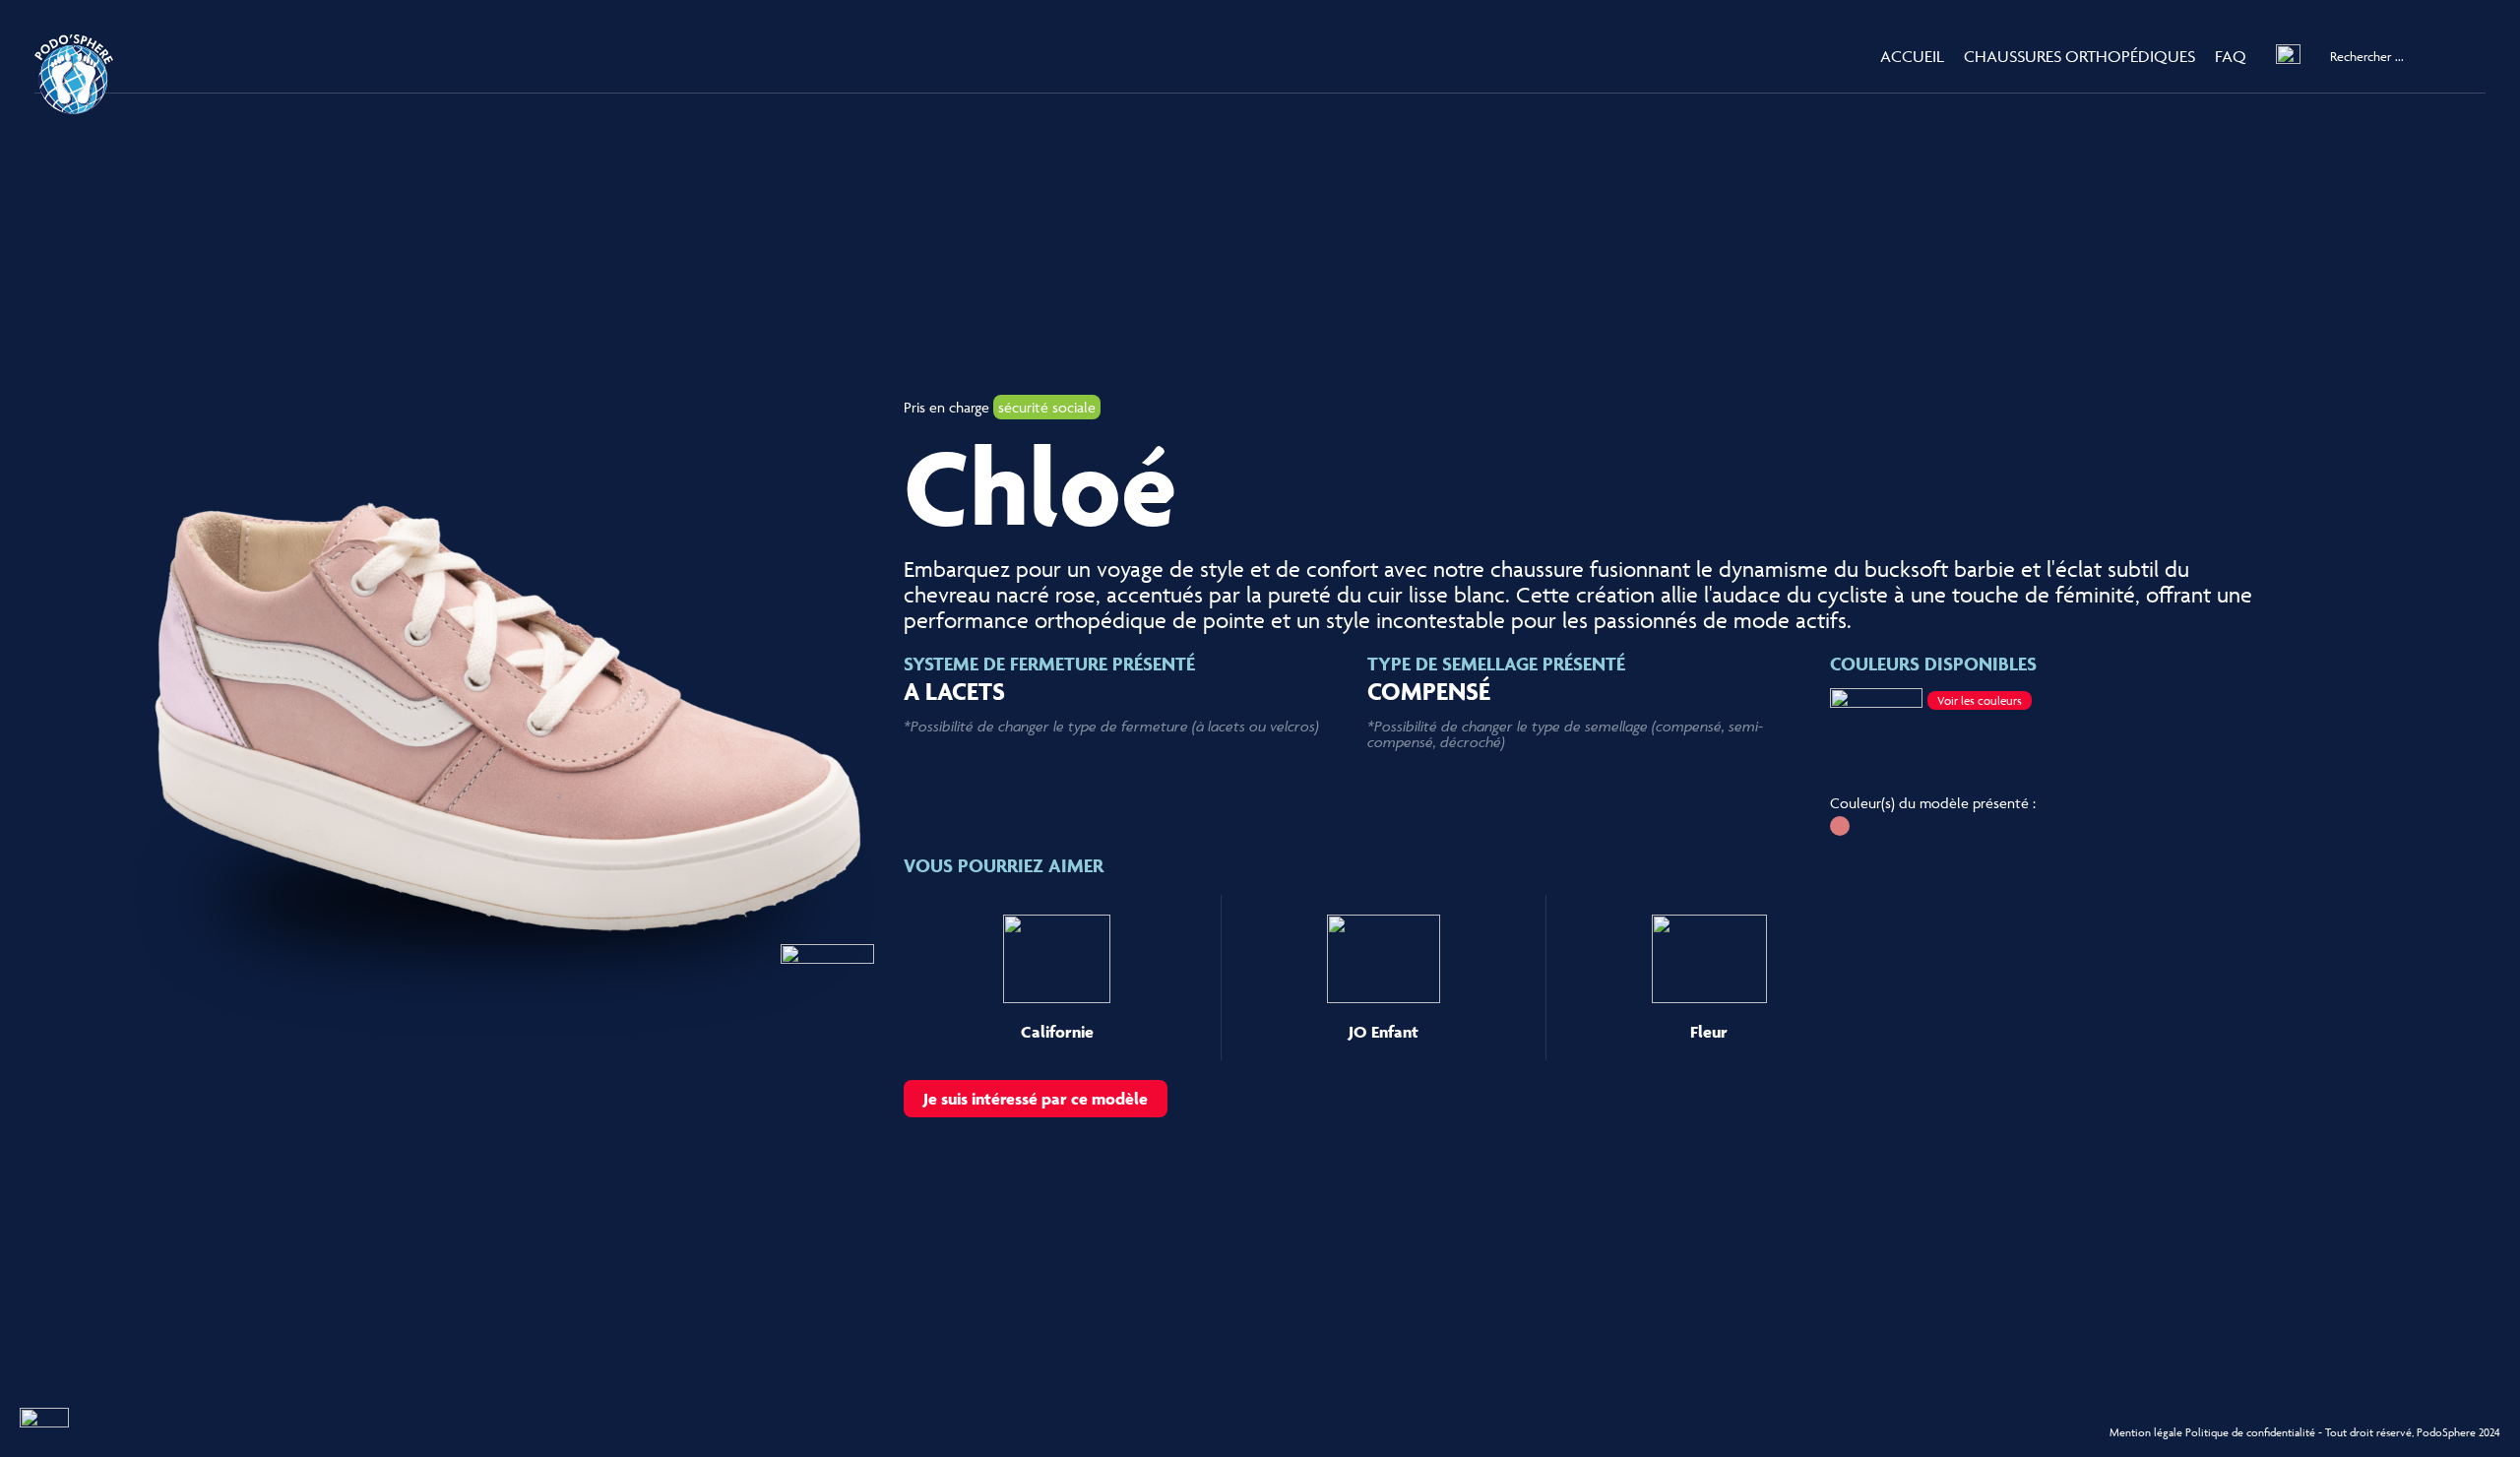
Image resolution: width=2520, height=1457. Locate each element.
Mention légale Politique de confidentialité (2212, 1432)
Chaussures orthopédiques (2079, 56)
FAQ (2231, 56)
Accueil (1912, 56)
